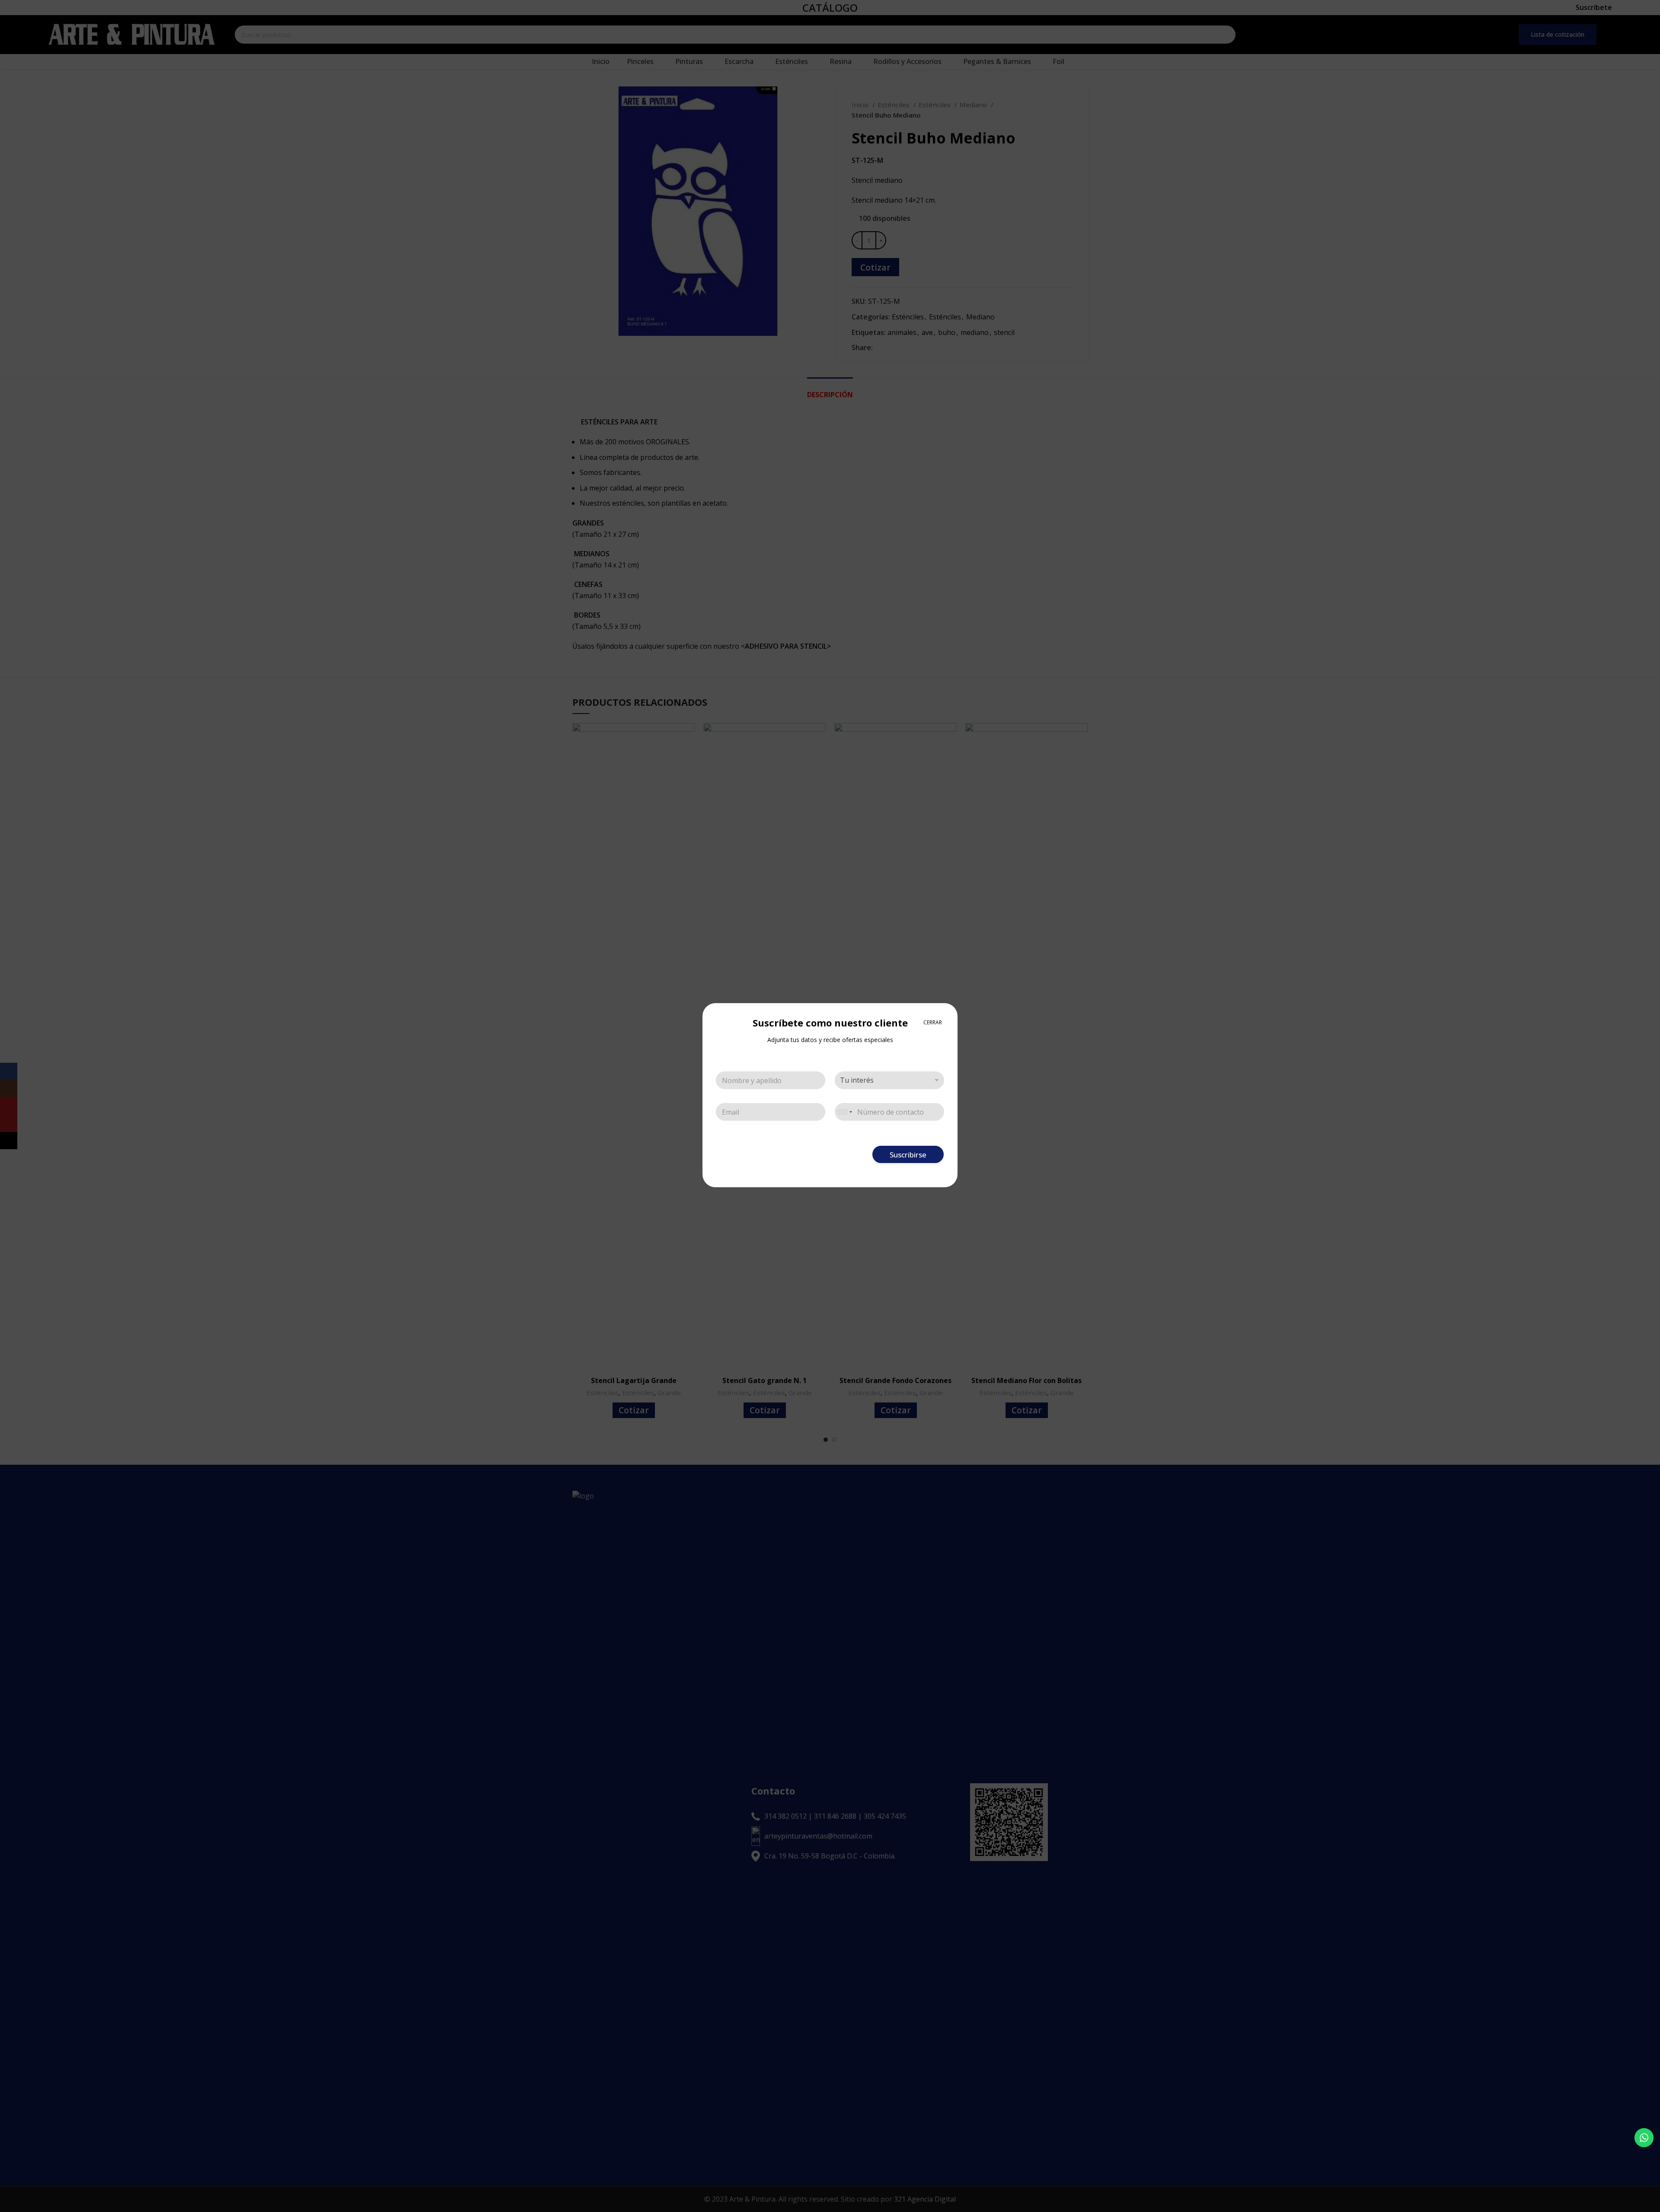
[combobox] (845, 1112)
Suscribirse (908, 1155)
